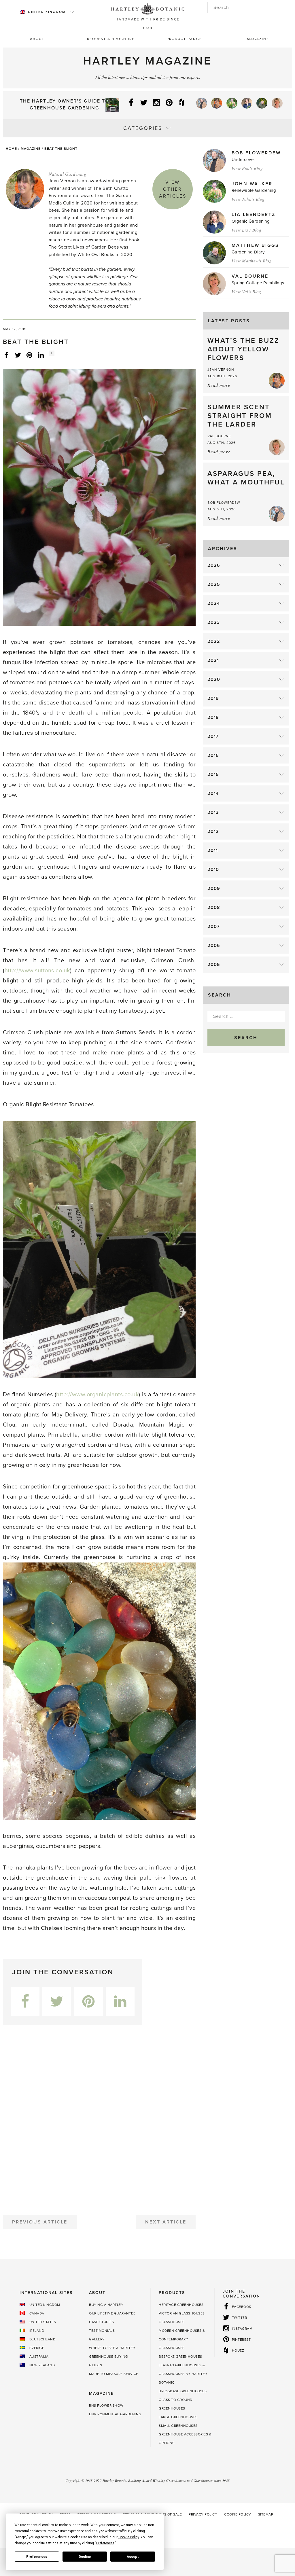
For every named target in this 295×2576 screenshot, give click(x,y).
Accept (133, 2557)
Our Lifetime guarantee (112, 2313)
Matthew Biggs (255, 245)
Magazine (258, 39)
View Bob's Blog (247, 168)
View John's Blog (248, 199)
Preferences (37, 2557)
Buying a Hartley (106, 2305)
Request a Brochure (111, 39)
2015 (213, 774)
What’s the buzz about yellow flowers (243, 349)
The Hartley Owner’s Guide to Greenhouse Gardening (65, 105)
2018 (213, 717)
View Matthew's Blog (252, 261)
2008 (214, 908)
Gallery (97, 2339)
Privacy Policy (203, 2514)
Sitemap (266, 2514)
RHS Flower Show (106, 2405)
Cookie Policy (238, 2514)
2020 (214, 679)
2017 (213, 736)
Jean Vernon (221, 370)
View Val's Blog (247, 291)
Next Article (166, 2222)
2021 (213, 660)
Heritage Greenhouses (181, 2305)
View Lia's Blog (247, 230)
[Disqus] (99, 2118)
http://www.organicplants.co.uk (97, 1395)
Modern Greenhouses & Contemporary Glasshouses (182, 2339)
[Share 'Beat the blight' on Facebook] (6, 355)
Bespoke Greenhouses (180, 2357)
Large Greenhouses (178, 2417)
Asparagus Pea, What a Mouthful (246, 478)
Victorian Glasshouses (182, 2313)
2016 (213, 755)
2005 (214, 965)
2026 (214, 565)
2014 (213, 793)
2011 (213, 851)
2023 (214, 622)
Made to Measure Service (114, 2374)
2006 (214, 946)
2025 (214, 584)
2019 (213, 698)
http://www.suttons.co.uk (37, 971)
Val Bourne (250, 276)
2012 (213, 831)
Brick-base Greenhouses (183, 2391)
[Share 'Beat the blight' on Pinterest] (29, 355)
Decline (85, 2557)
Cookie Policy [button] (129, 2537)
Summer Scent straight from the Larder (240, 416)
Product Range (184, 39)
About (37, 39)
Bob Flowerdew (256, 153)
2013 (213, 812)
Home (11, 149)
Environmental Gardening (115, 2414)
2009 (214, 889)
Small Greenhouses (178, 2426)
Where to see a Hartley (112, 2348)
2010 (213, 870)
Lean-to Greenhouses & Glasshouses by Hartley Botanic (183, 2374)
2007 (214, 927)
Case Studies (101, 2322)
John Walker (252, 184)
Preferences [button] (105, 2543)
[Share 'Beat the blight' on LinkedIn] (41, 355)
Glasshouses (172, 2322)
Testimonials (102, 2331)
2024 (214, 603)
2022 (214, 641)
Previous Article (40, 2222)
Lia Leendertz (254, 215)
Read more (219, 385)
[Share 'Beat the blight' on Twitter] (18, 355)
